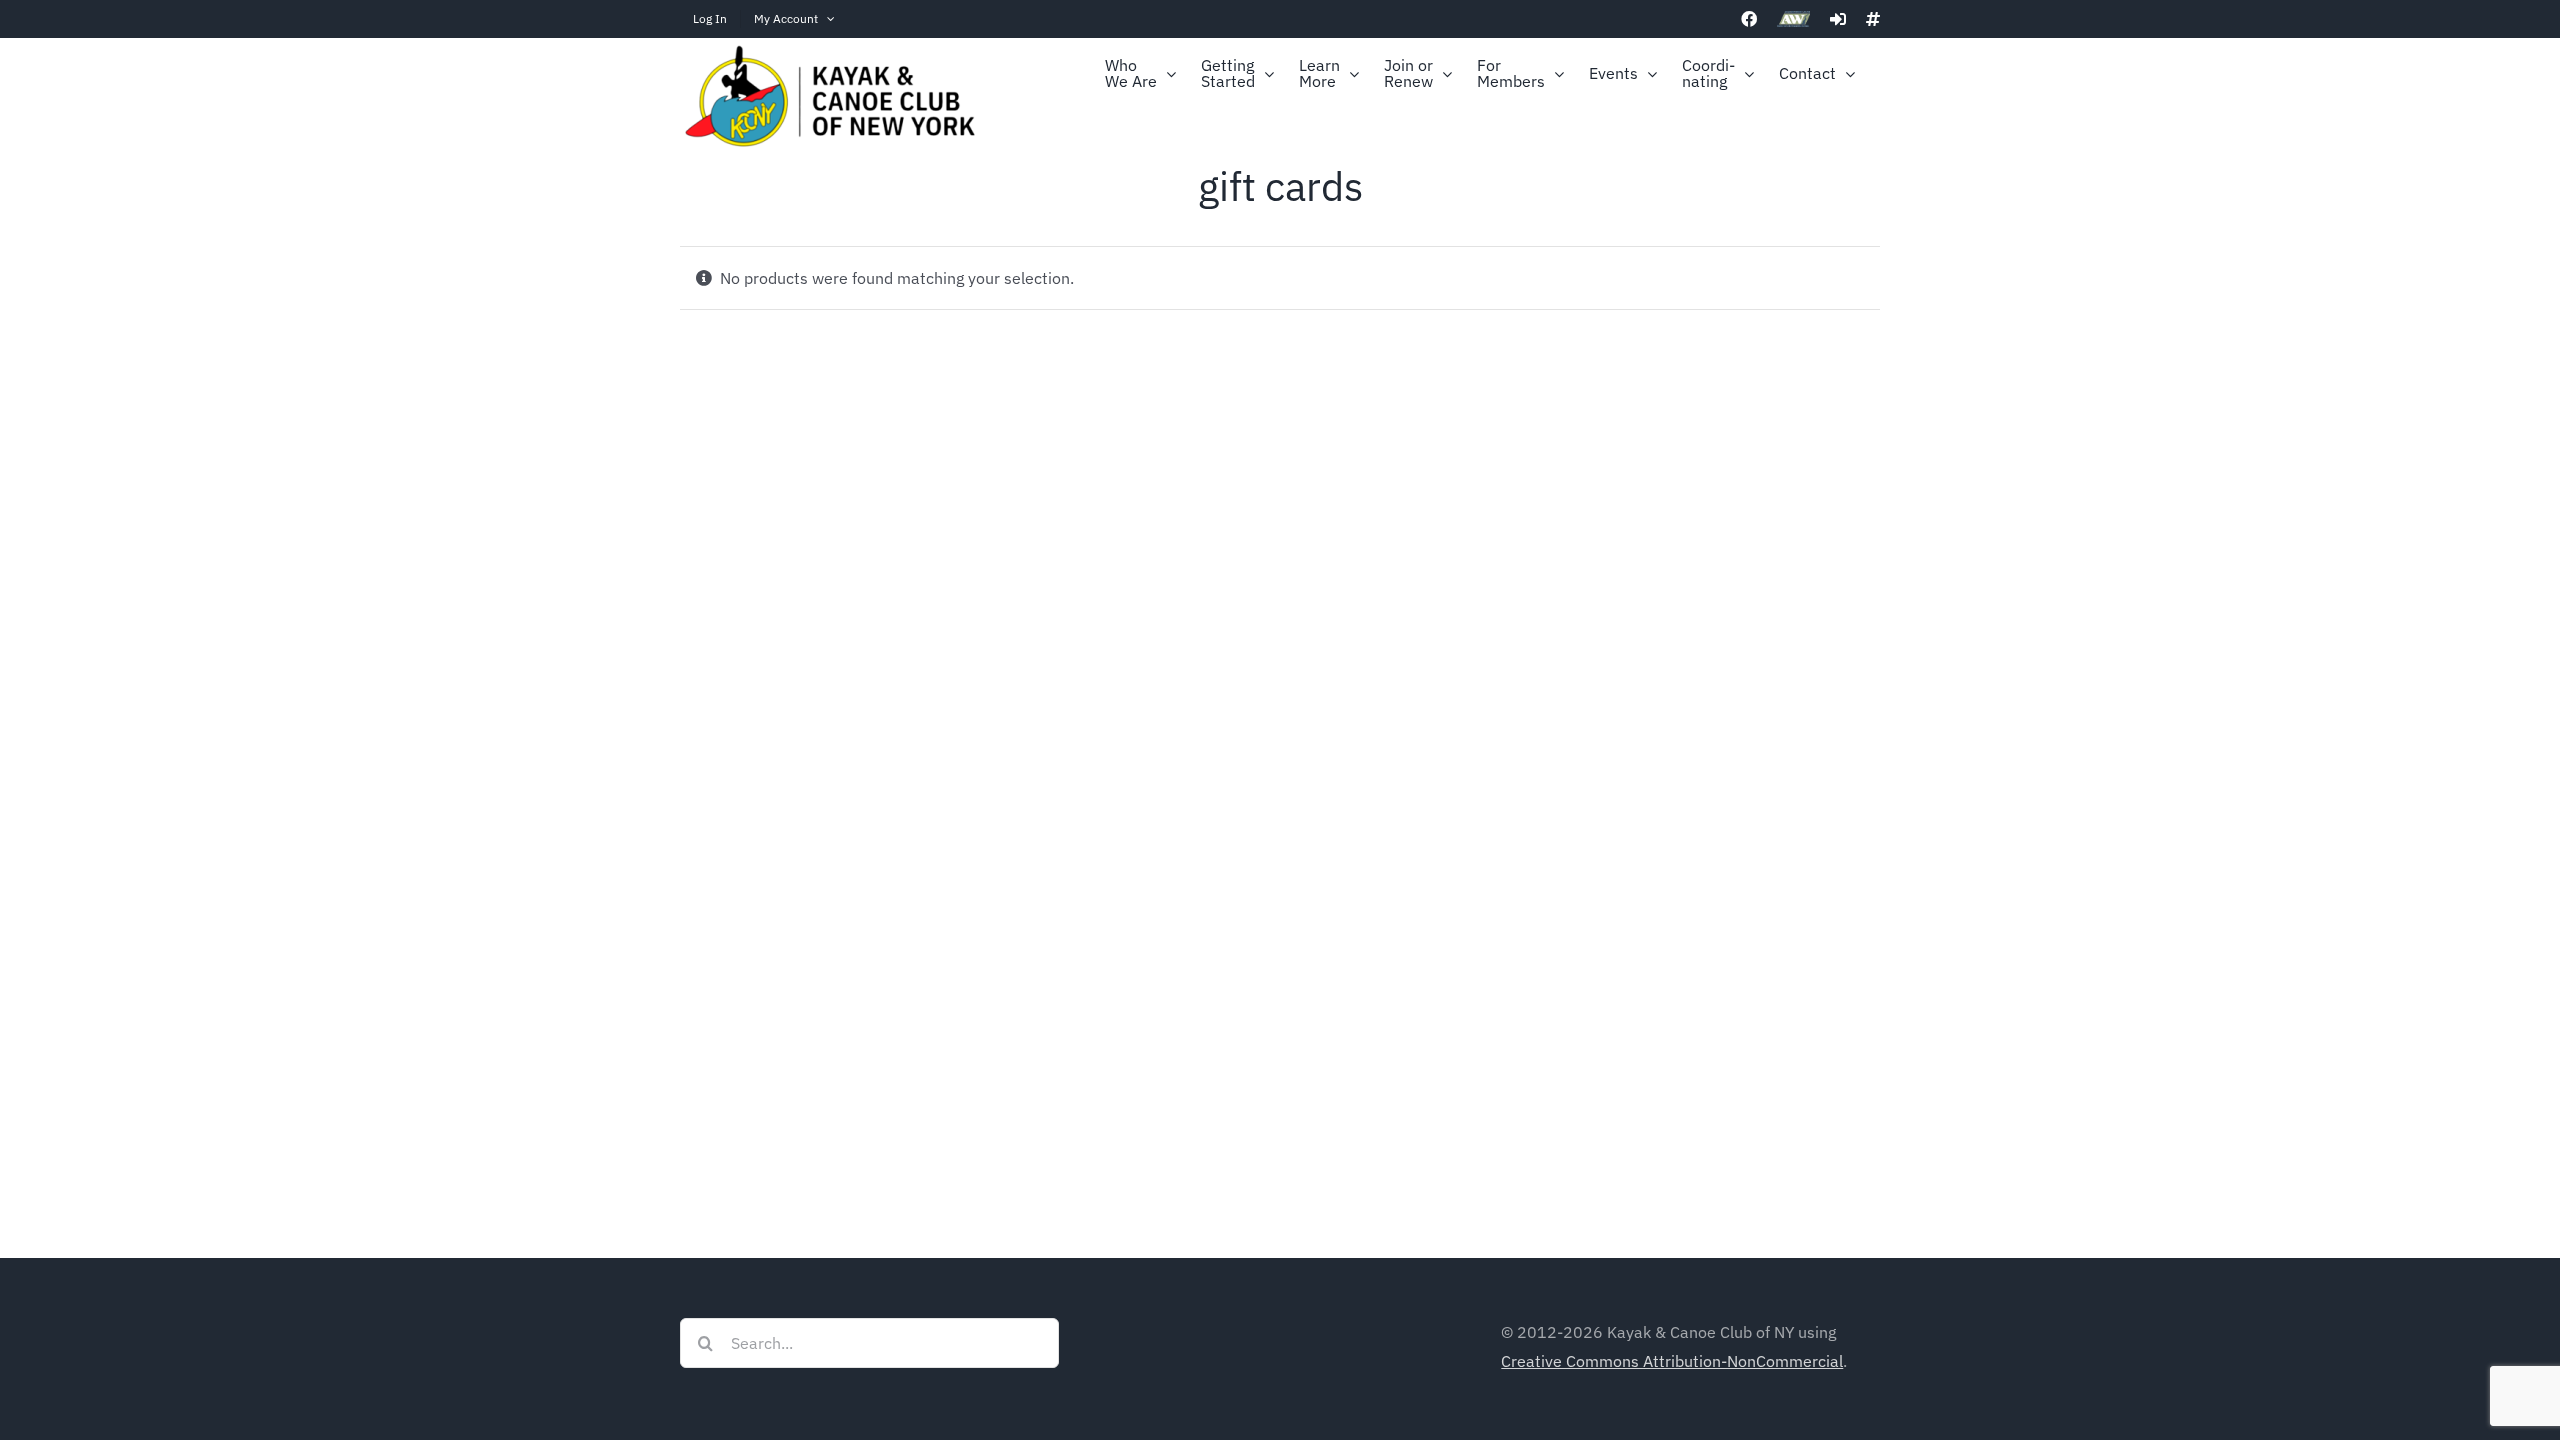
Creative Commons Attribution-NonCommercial (1672, 1361)
